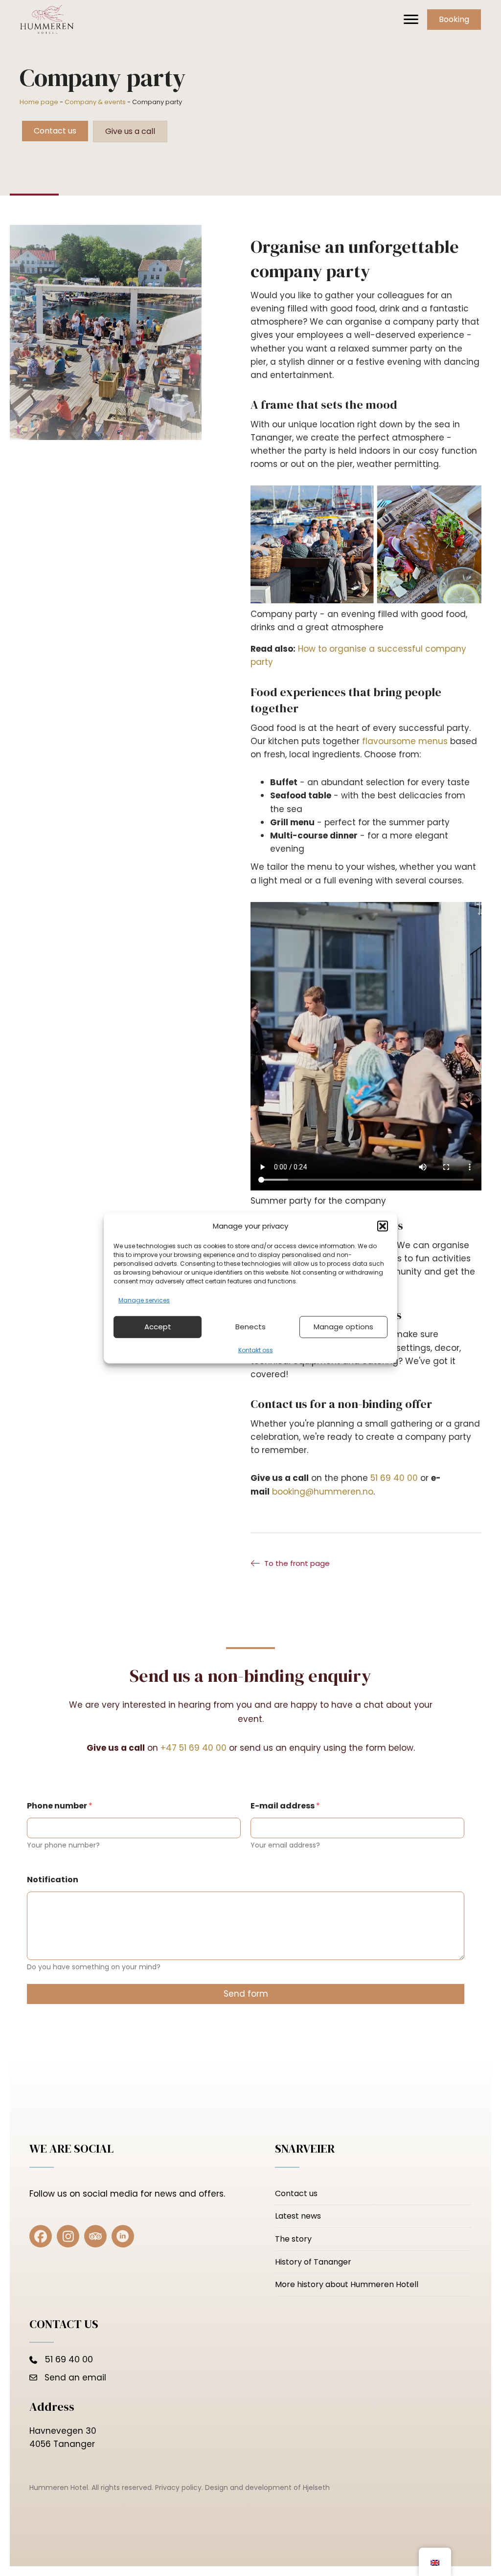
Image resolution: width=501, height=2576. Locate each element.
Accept (158, 1327)
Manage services (144, 1300)
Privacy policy (178, 2488)
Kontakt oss (256, 1350)
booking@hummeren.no (323, 1492)
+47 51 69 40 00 (194, 1748)
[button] (383, 1226)
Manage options (343, 1327)
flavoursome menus (406, 741)
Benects (250, 1327)
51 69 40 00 (394, 1478)
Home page (39, 102)
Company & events (95, 102)
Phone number (60, 1806)
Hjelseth (316, 2488)
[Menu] (411, 20)
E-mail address (285, 1806)
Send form (246, 1994)
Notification (53, 1880)
